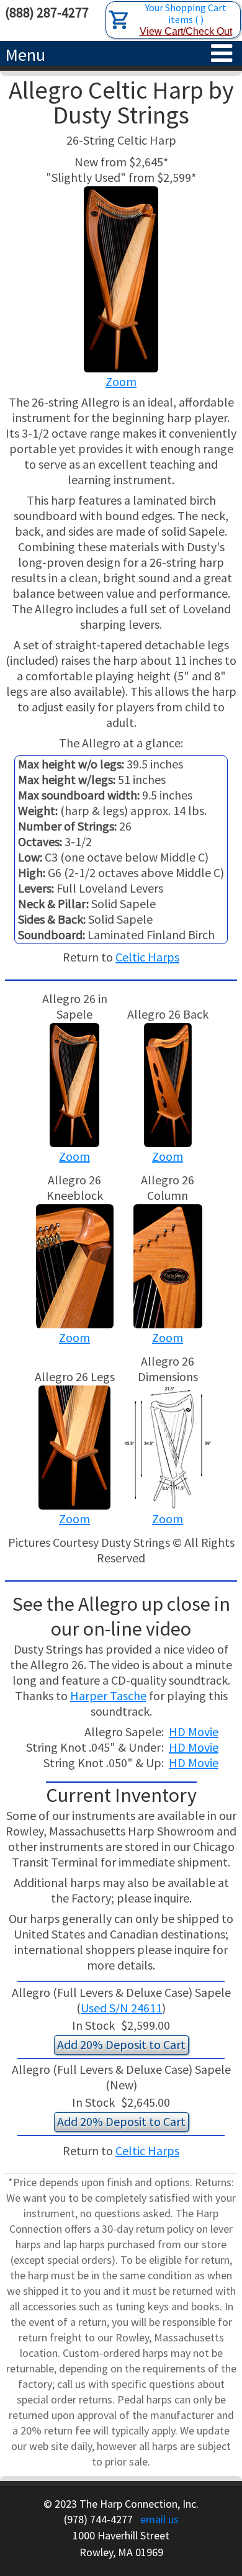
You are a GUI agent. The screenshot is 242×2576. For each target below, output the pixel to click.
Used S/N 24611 (121, 2008)
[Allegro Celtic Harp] (168, 1083)
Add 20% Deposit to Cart (121, 2044)
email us (159, 2519)
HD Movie (194, 1732)
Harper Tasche (108, 1696)
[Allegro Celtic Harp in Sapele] (74, 1083)
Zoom (121, 381)
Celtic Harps (147, 957)
